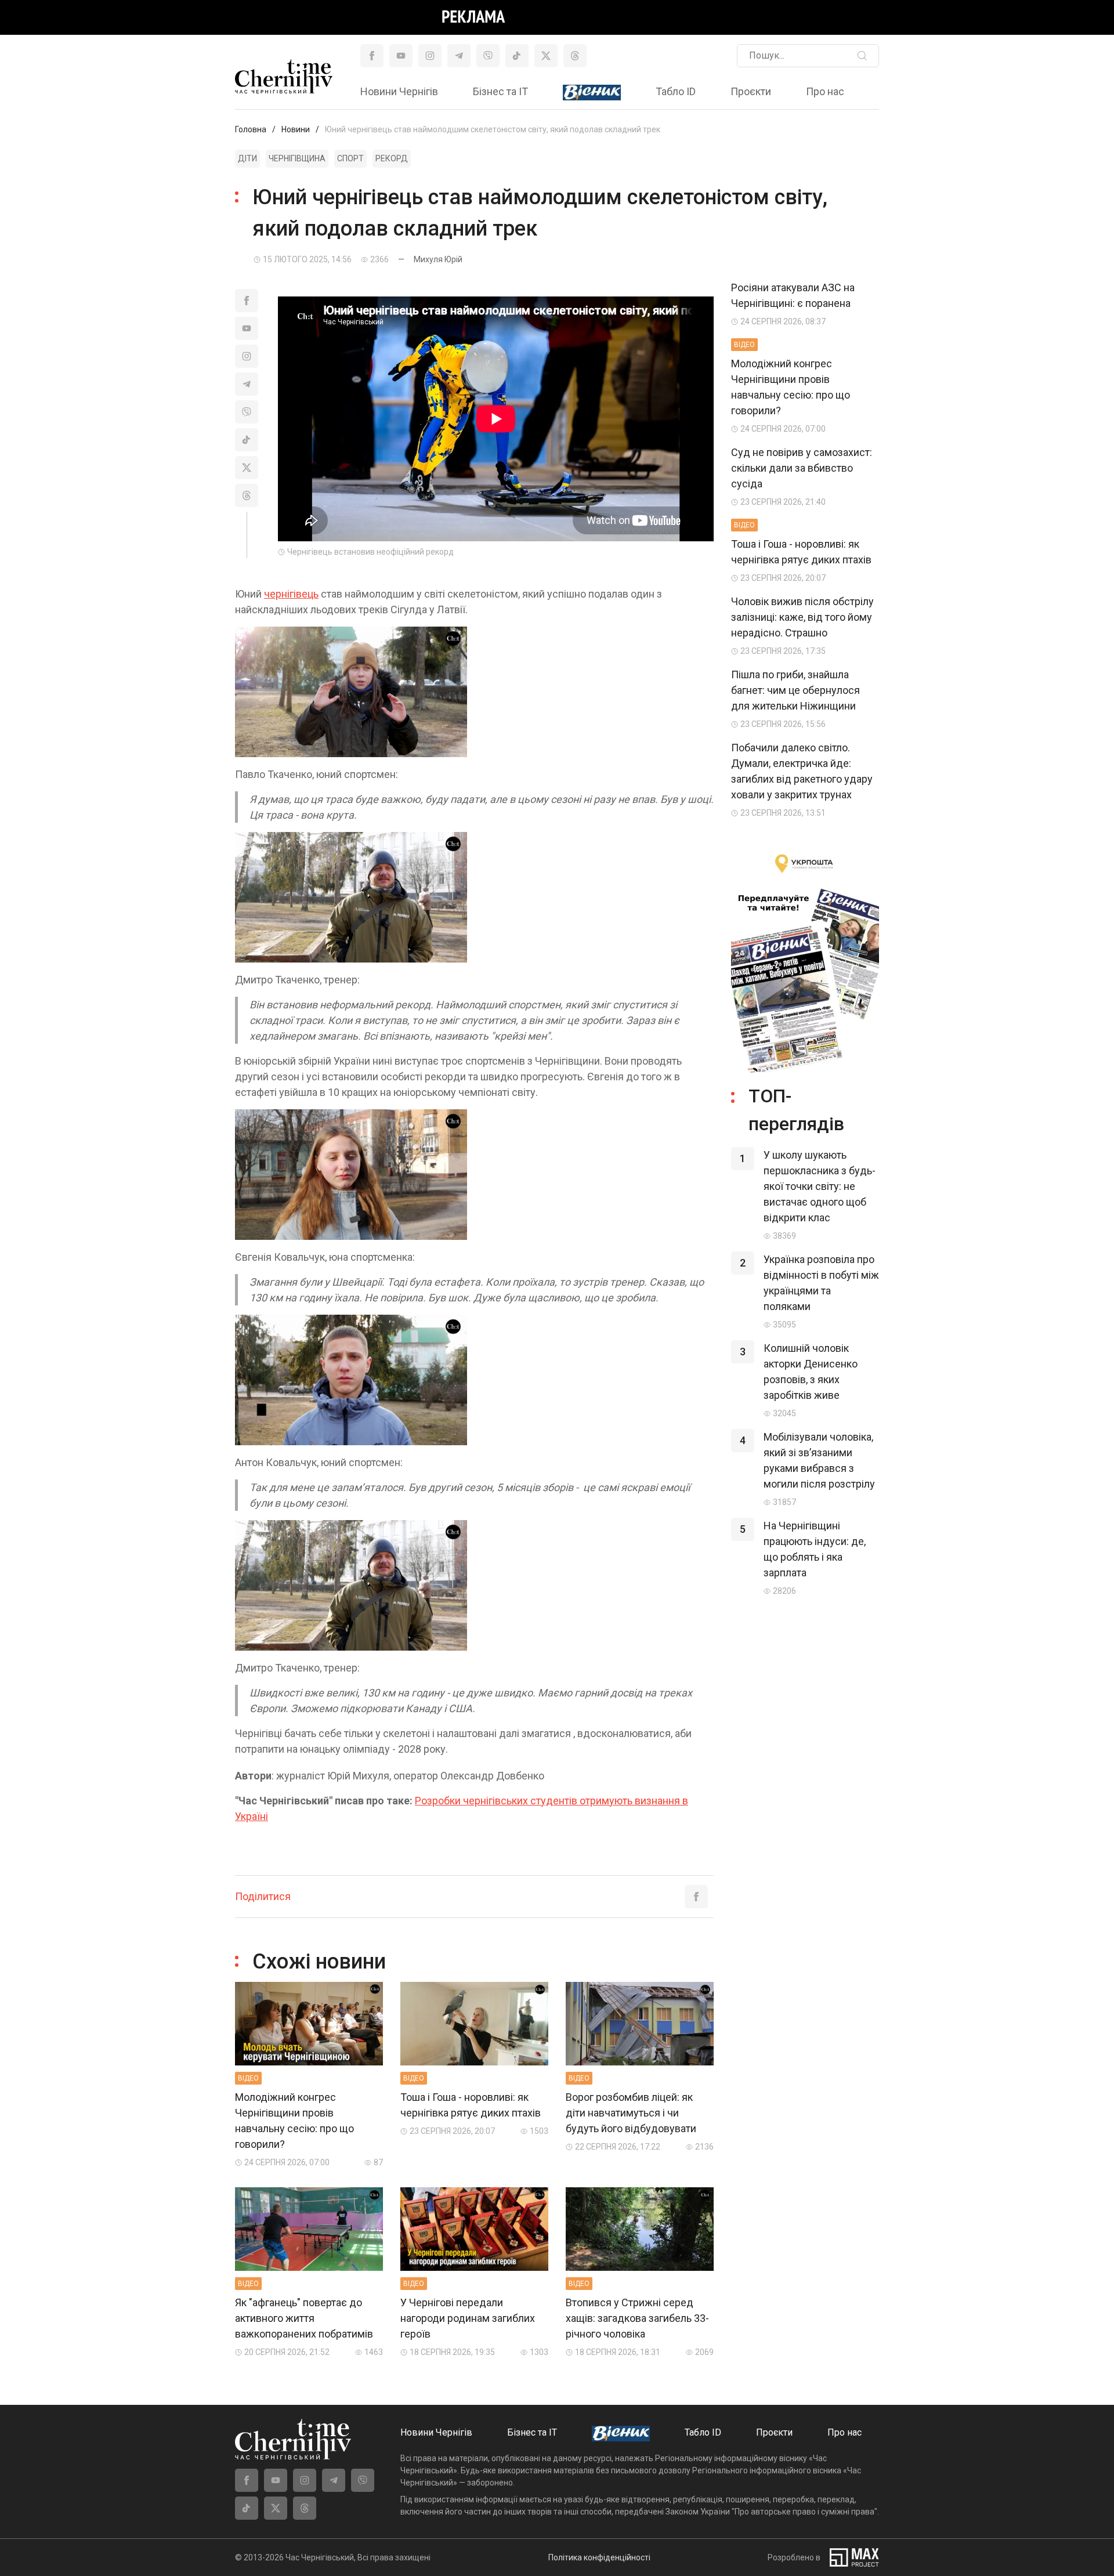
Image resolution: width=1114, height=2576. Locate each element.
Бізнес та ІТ (500, 91)
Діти (247, 158)
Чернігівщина (297, 158)
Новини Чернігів (399, 91)
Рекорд (392, 158)
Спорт (350, 158)
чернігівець (291, 594)
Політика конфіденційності (599, 2557)
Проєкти (751, 91)
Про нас (825, 91)
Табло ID (676, 91)
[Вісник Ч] (592, 93)
